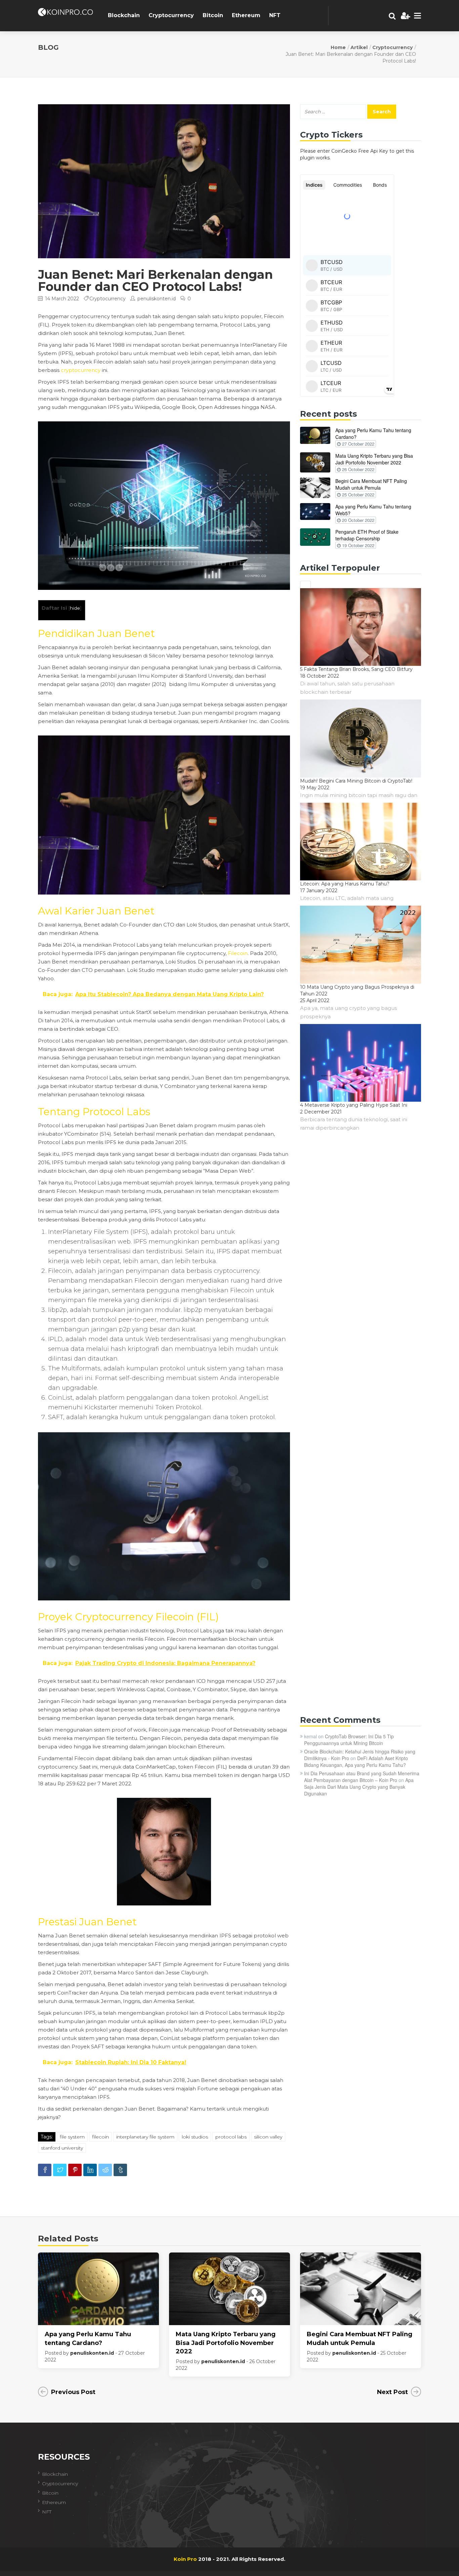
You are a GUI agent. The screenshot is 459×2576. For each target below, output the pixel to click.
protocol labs (231, 2137)
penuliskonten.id (157, 299)
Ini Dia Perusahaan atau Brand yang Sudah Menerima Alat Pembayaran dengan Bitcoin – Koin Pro (362, 1777)
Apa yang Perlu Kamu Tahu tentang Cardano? (373, 433)
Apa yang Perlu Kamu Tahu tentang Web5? (373, 510)
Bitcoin (213, 15)
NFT (275, 15)
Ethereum (246, 15)
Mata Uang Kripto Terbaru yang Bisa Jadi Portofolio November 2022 (374, 459)
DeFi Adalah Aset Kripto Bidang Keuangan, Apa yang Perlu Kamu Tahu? (356, 1761)
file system (72, 2137)
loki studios (195, 2137)
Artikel (359, 47)
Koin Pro (185, 2559)
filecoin (100, 2137)
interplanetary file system (145, 2137)
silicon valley (268, 2137)
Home (338, 47)
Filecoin (238, 953)
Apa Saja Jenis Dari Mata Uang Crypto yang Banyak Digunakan (359, 1787)
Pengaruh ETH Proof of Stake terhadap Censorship (367, 535)
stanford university (62, 2148)
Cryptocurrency (171, 15)
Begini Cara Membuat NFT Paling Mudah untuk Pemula (371, 484)
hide (75, 608)
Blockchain (124, 15)
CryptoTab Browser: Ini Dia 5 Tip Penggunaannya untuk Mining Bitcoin (349, 1740)
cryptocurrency (81, 370)
